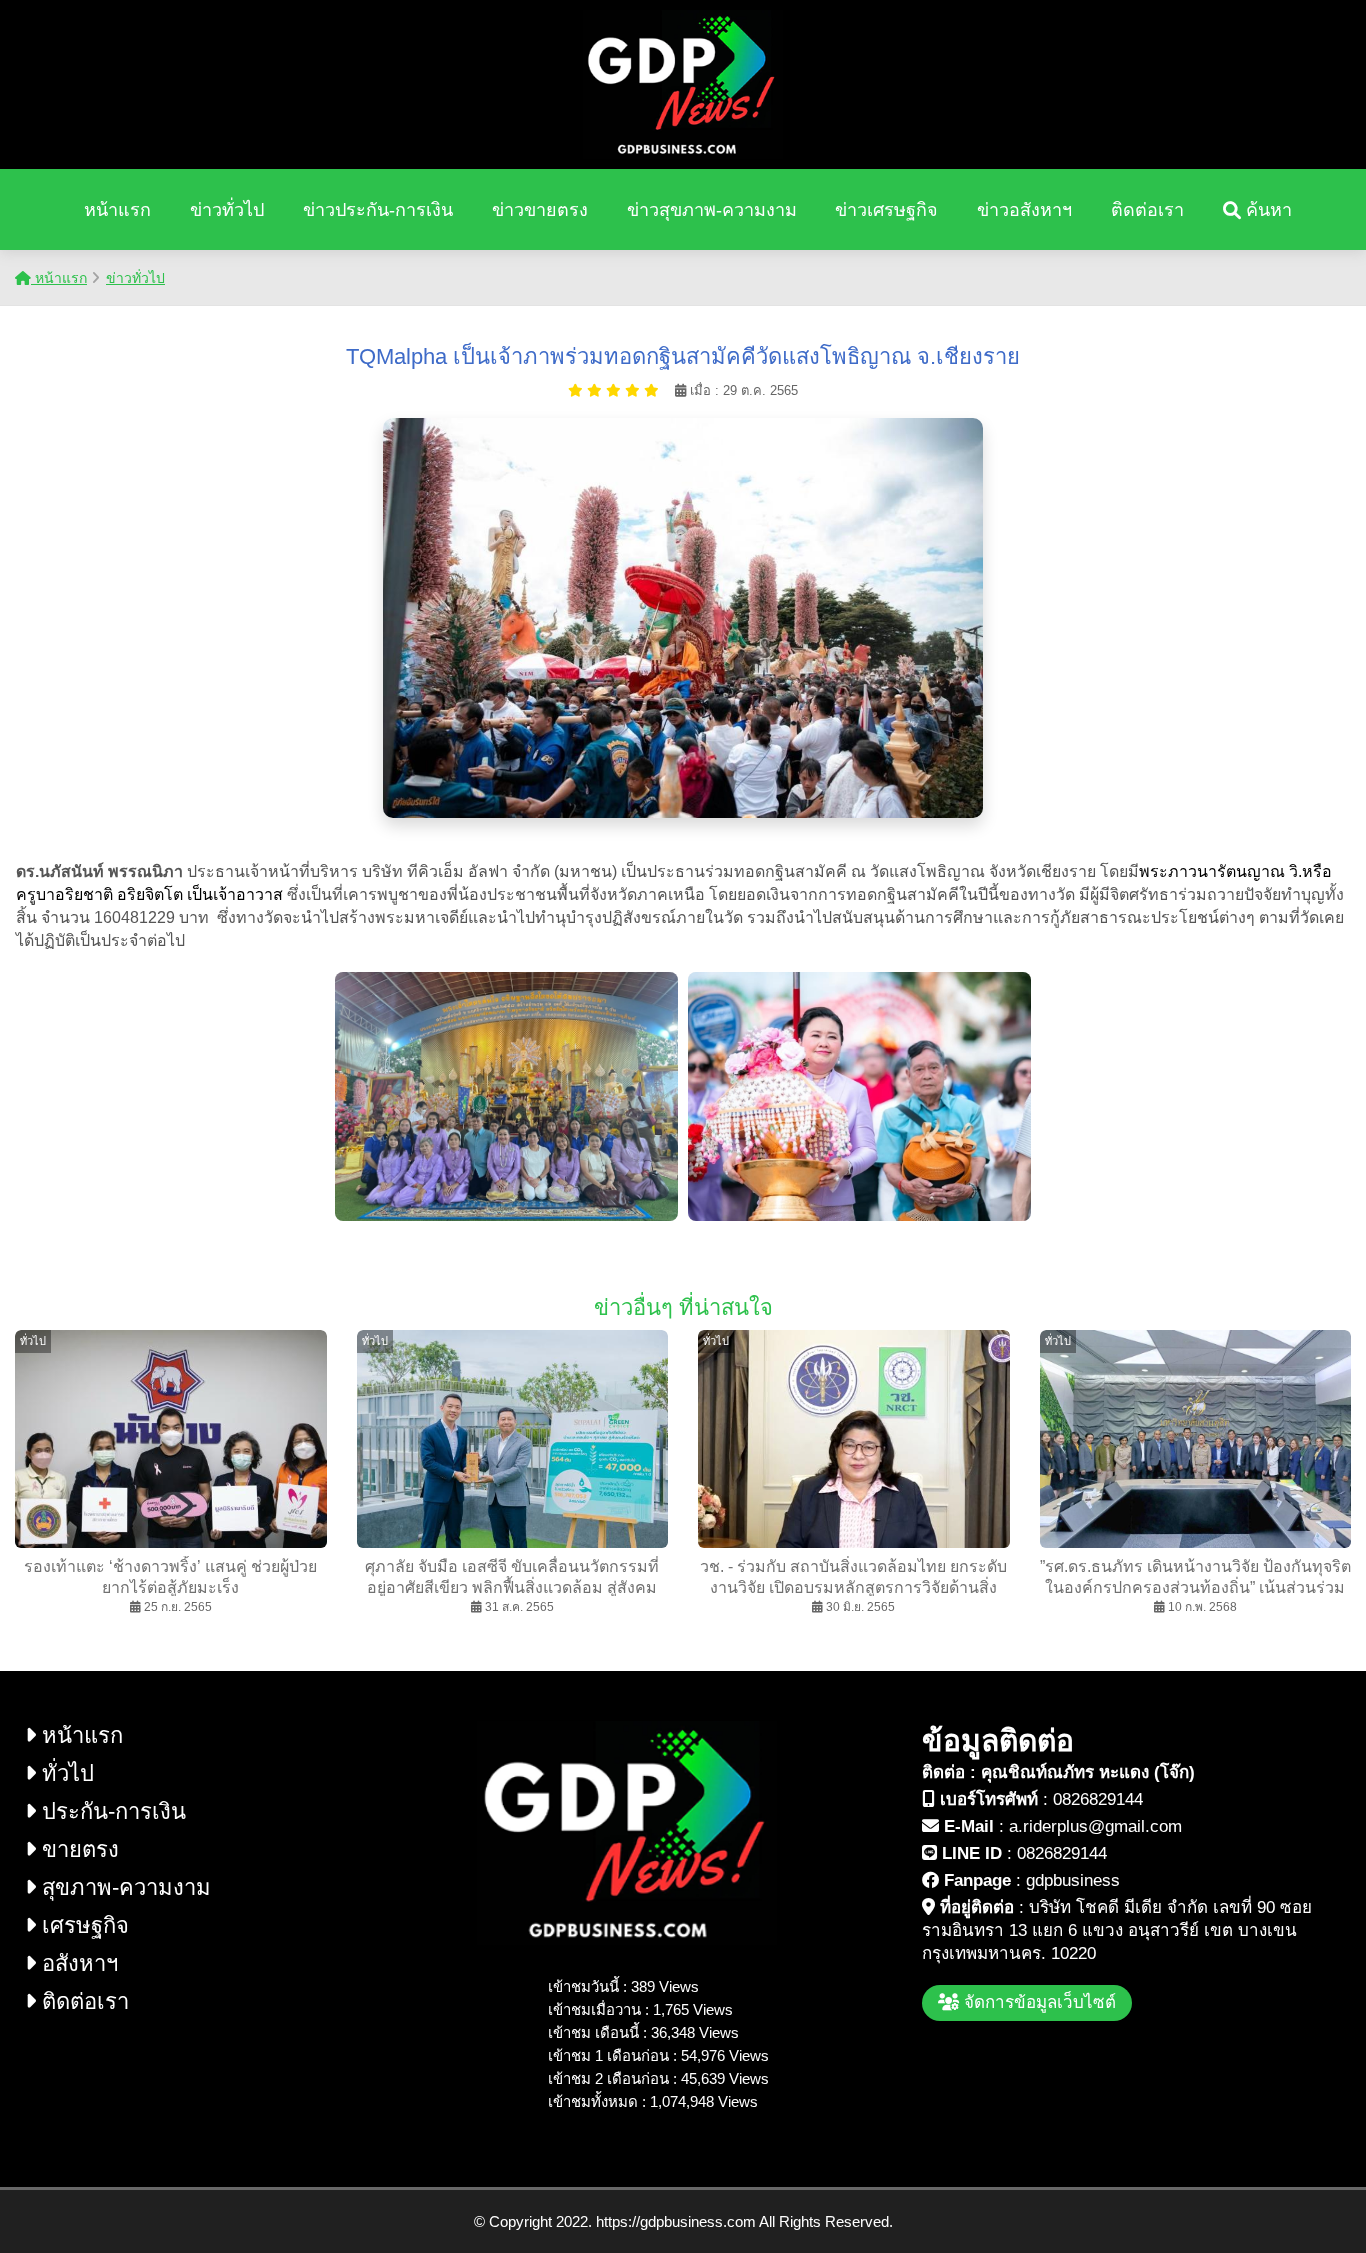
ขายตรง (77, 1849)
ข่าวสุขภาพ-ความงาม (712, 210)
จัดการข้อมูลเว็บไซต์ (1037, 2002)
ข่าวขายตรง (540, 210)
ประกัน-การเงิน (111, 1811)
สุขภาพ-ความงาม (123, 1887)
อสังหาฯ (77, 1963)
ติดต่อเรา (1147, 210)
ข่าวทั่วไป (227, 210)
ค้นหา (1266, 210)
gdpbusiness (1073, 1880)
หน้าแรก (117, 210)
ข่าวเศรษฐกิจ (886, 210)
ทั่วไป (65, 1773)
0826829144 (1098, 1799)
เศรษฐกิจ (82, 1925)
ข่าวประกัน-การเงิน (378, 210)
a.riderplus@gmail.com (1095, 1826)
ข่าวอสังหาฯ (1024, 210)
